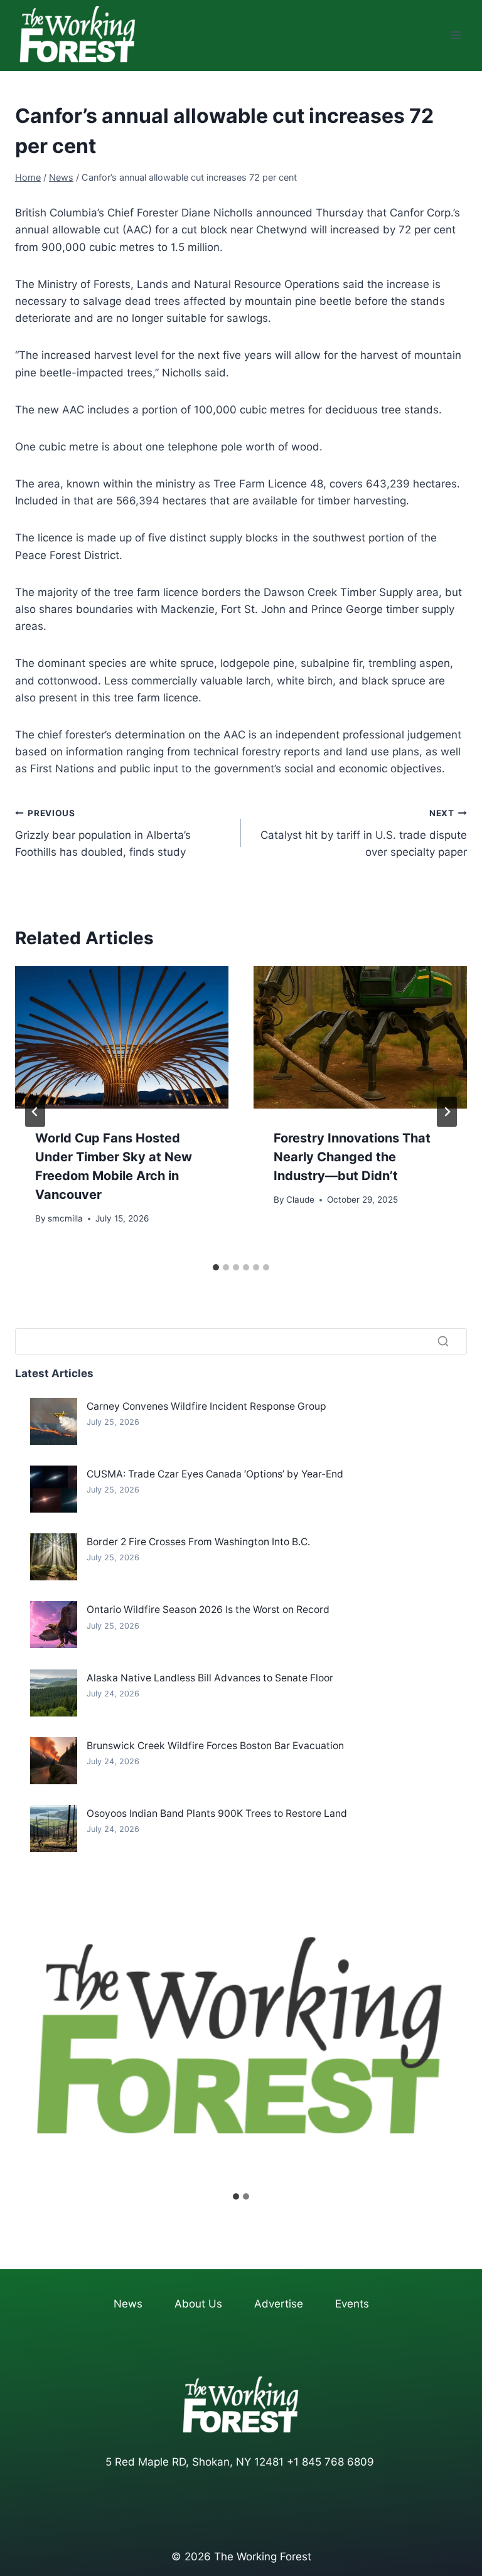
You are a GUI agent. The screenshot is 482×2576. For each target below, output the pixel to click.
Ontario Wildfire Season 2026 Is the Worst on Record (208, 1610)
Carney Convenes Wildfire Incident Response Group (206, 1406)
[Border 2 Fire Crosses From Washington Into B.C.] (54, 1557)
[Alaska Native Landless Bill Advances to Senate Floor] (54, 1693)
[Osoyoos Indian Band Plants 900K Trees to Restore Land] (54, 1828)
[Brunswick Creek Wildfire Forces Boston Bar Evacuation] (54, 1761)
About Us (198, 2304)
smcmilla (65, 1218)
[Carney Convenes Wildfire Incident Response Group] (54, 1421)
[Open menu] (455, 35)
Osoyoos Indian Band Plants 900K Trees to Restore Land (217, 1813)
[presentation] (122, 1037)
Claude (300, 1200)
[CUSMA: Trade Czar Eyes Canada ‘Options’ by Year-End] (54, 1489)
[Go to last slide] (35, 1112)
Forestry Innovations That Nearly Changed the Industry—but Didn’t (352, 1157)
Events (352, 2304)
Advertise (279, 2304)
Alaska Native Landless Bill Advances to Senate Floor (210, 1678)
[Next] (447, 1112)
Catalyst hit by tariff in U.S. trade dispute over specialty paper (364, 833)
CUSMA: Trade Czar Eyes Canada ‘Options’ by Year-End (215, 1474)
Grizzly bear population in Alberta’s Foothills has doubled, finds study (103, 833)
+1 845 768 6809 (330, 2462)
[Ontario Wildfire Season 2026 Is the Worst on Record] (54, 1625)
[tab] (216, 1267)
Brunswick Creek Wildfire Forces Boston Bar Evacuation (215, 1746)
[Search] (443, 1341)
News (128, 2304)
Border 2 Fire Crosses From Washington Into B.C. (198, 1542)
